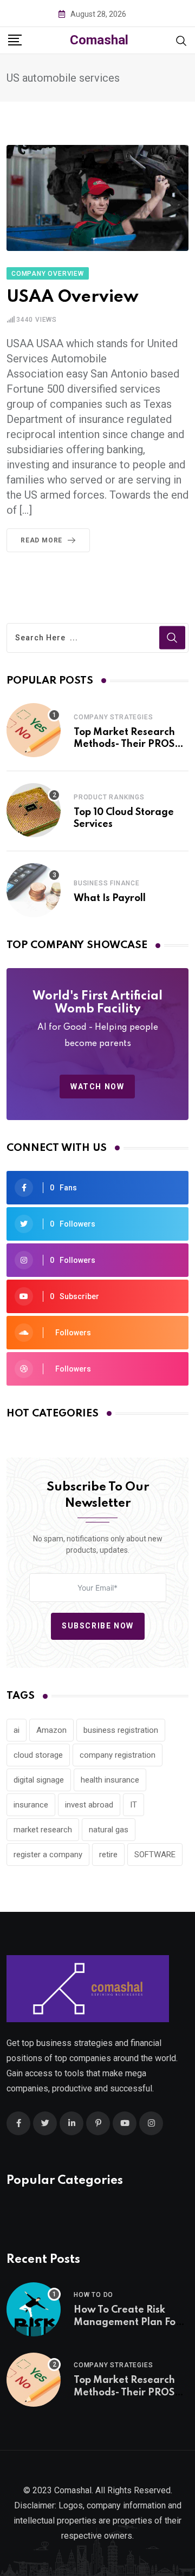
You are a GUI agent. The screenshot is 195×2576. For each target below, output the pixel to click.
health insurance (110, 1780)
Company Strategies (113, 717)
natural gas (109, 1830)
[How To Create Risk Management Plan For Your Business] (34, 2309)
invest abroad (89, 1805)
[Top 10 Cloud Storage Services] (34, 810)
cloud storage (38, 1755)
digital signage (39, 1780)
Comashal (99, 40)
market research (43, 1830)
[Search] (181, 40)
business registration (121, 1730)
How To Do (93, 2295)
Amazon (51, 1730)
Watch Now (97, 1087)
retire (108, 1855)
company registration (118, 1755)
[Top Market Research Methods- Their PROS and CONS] (34, 730)
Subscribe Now (98, 1626)
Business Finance (107, 883)
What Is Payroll (110, 898)
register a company (48, 1855)
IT (134, 1805)
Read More (41, 540)
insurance (31, 1805)
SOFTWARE (155, 1855)
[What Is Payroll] (34, 890)
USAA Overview (73, 297)
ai (17, 1730)
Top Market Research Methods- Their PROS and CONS (124, 744)
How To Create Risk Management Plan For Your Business (127, 2322)
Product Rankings (109, 797)
